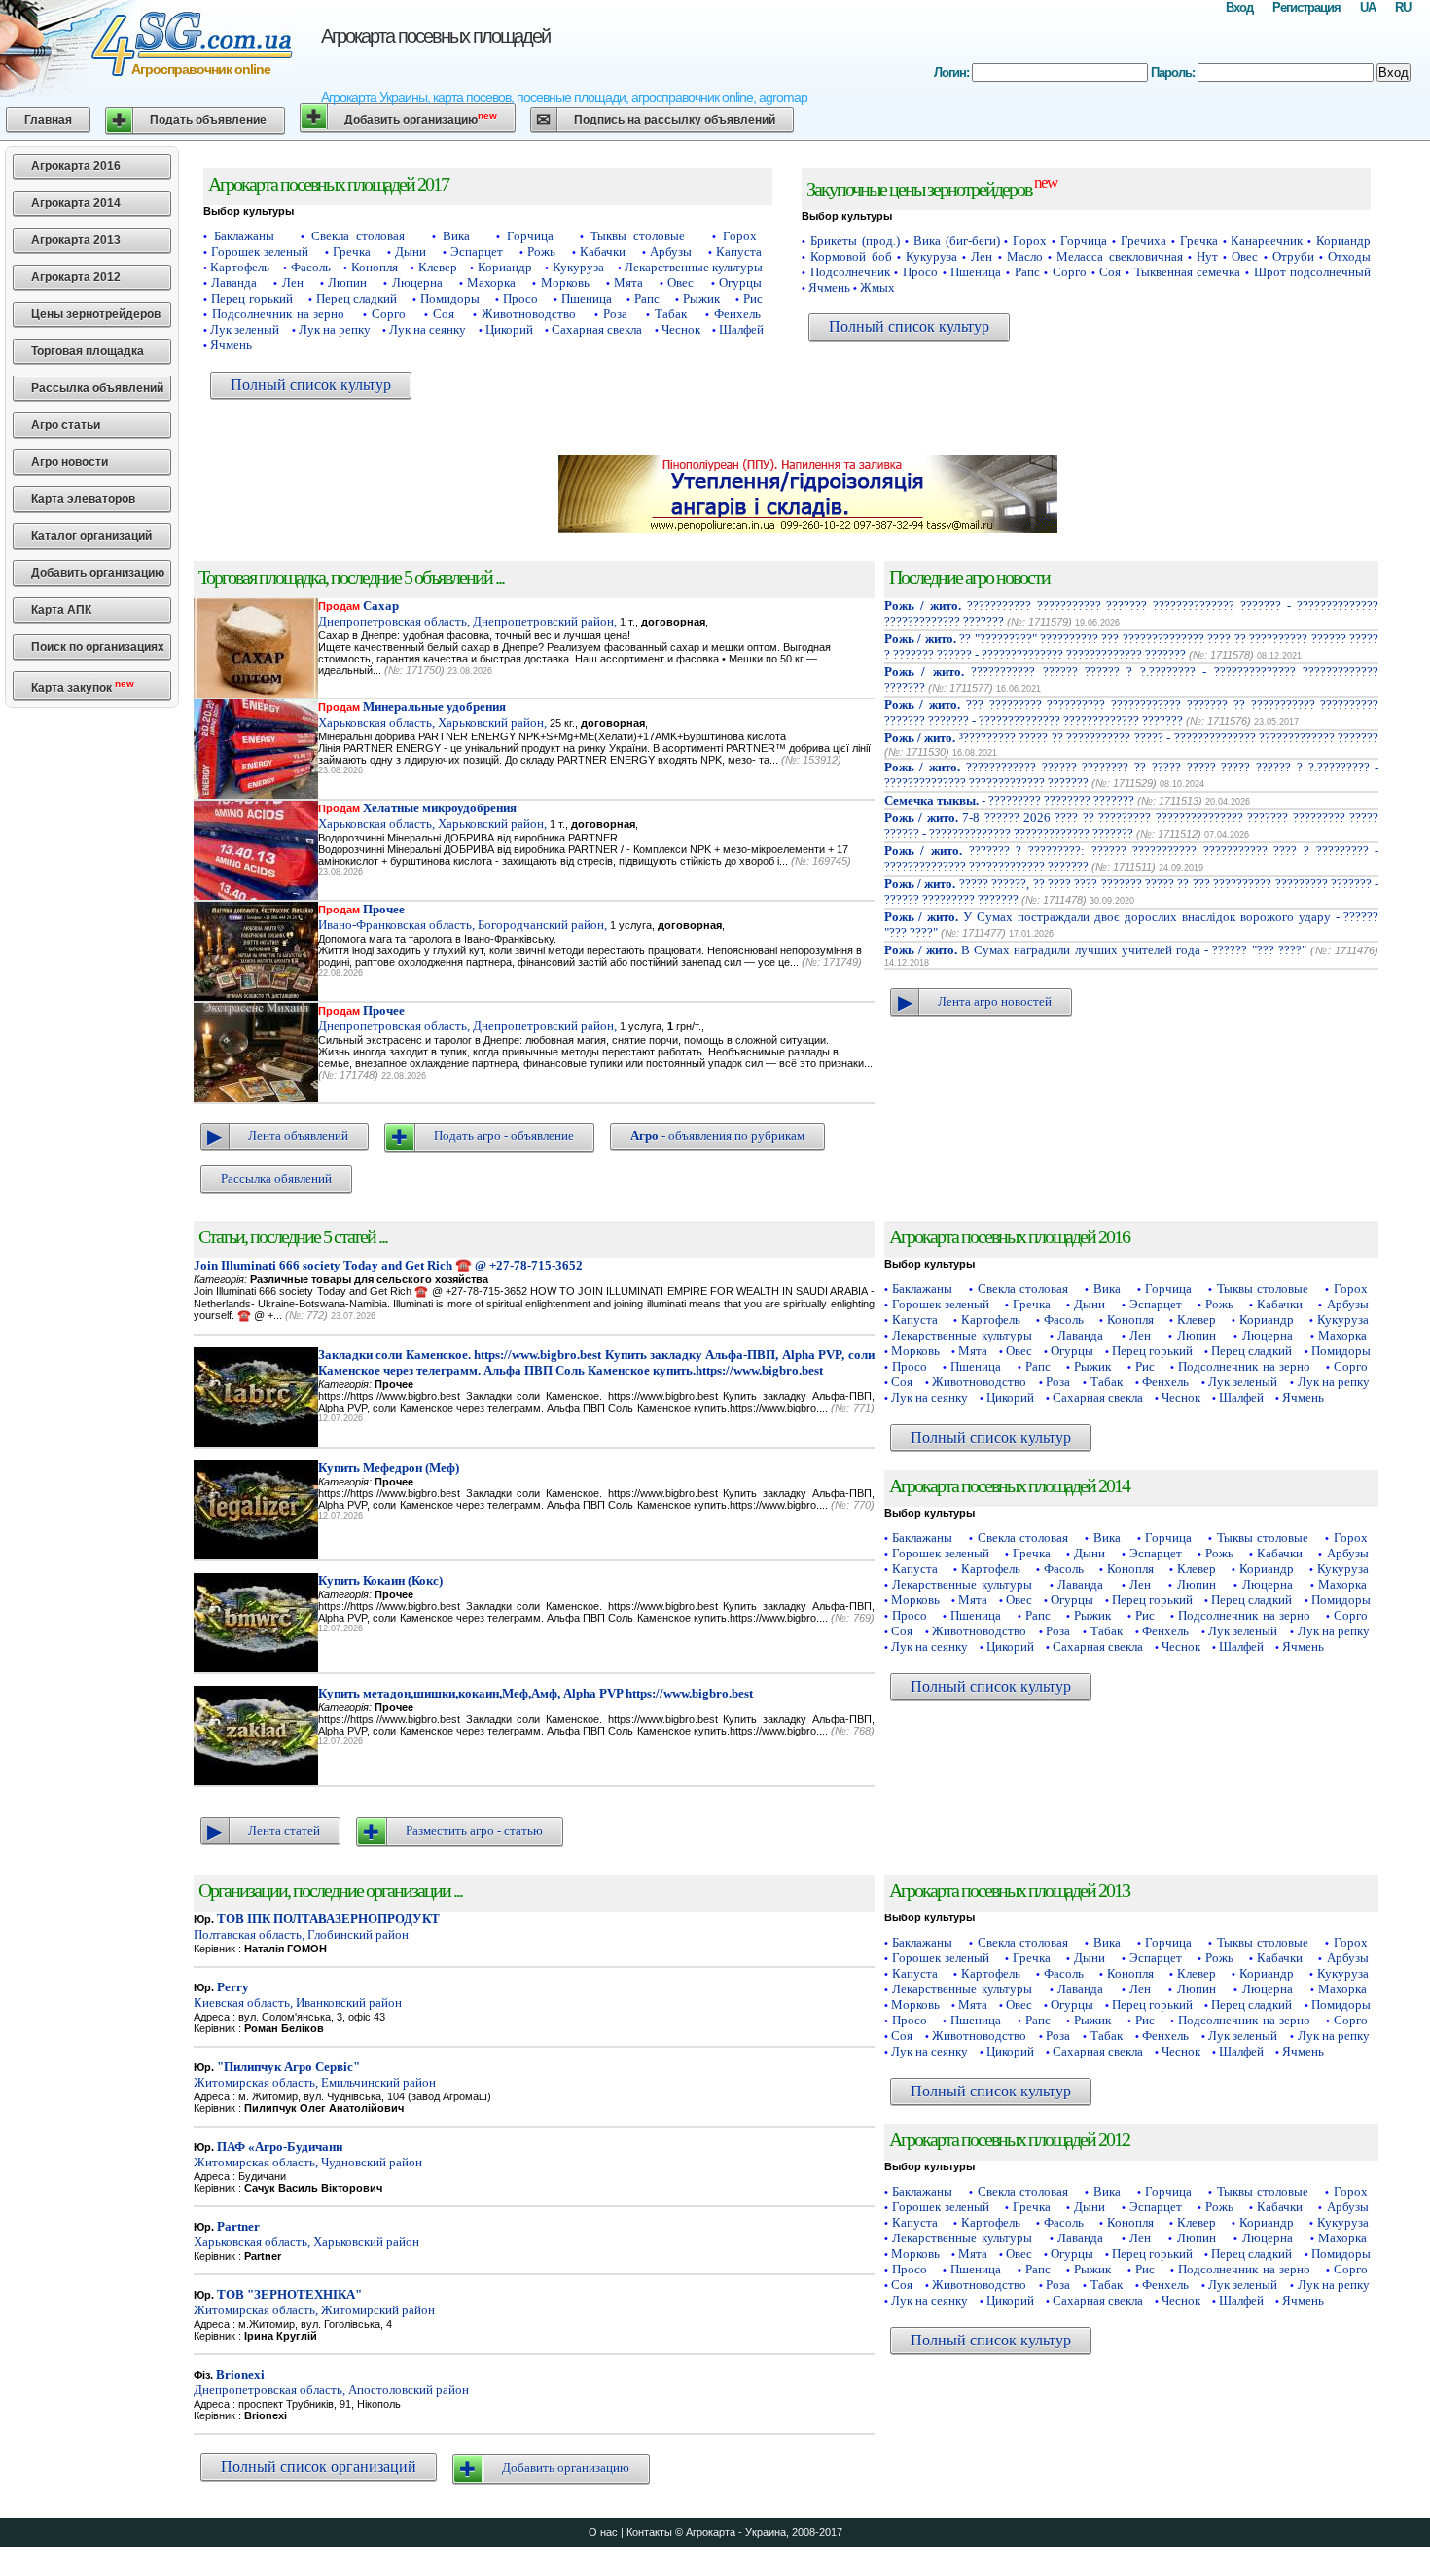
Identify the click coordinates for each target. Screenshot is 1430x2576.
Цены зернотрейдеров (96, 314)
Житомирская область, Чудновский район (308, 2154)
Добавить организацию (421, 118)
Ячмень (231, 345)
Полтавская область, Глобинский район (317, 1927)
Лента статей (284, 1830)
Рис (753, 298)
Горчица (530, 236)
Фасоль (311, 267)
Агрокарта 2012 (76, 277)
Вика (456, 236)
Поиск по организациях (98, 647)
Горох (740, 236)
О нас (603, 2532)
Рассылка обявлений (276, 1179)
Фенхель (737, 314)
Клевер (438, 267)
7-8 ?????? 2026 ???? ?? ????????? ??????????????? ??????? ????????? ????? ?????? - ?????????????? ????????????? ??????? (1132, 825)
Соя (444, 314)
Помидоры (450, 298)
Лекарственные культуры (694, 267)
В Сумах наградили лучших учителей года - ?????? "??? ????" (1095, 950)
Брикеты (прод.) (855, 241)
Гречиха (1144, 241)
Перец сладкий (357, 298)
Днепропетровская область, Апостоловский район (331, 2382)
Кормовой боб (851, 256)
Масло (1025, 256)
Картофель (240, 267)
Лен (293, 283)
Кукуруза (578, 267)
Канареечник (1267, 241)
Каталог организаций (91, 536)
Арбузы (671, 251)
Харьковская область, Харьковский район (306, 2234)
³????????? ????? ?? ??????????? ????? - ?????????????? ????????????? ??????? (1132, 738)
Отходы (1349, 256)
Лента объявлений (298, 1136)
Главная (48, 120)
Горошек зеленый (260, 251)
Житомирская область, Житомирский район (314, 2302)
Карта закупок (83, 686)
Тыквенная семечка (1188, 272)
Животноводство (529, 314)
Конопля (375, 267)
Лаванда (234, 283)
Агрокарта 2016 (76, 166)
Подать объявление (208, 120)
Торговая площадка (88, 351)
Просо (520, 298)
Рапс (647, 298)
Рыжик (701, 298)
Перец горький (252, 298)
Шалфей (741, 329)
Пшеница (587, 298)
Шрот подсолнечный (1313, 272)
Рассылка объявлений (97, 388)
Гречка (352, 251)
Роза (615, 314)
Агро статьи (66, 425)
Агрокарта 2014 (76, 203)
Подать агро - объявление (504, 1136)
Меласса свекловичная (1119, 256)
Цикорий (509, 329)
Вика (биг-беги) (957, 241)
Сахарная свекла (597, 329)
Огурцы (740, 283)
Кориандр (505, 267)
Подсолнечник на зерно (279, 314)
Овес (680, 283)
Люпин (347, 283)
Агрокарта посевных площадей (435, 36)
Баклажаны (244, 236)
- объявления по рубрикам (717, 1136)
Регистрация (1306, 7)
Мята (628, 283)
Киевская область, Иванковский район (298, 1995)
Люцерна (417, 283)
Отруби (1293, 256)
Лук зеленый (245, 329)
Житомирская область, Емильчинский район (315, 2075)
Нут (1207, 256)
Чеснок (681, 329)
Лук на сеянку (428, 329)
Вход (1239, 7)
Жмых (877, 287)
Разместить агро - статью (474, 1830)
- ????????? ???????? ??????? (1009, 800)
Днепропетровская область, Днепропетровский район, (467, 613)
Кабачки (603, 251)
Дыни (411, 251)
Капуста (739, 251)
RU (1403, 7)
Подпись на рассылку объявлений (675, 120)
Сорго (389, 314)
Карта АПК (61, 610)
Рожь (541, 251)
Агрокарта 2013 (76, 240)
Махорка (491, 283)
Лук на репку (335, 329)
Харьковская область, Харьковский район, (432, 715)
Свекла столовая (358, 236)
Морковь (565, 283)
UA (1368, 7)
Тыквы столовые (638, 236)
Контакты (649, 2532)
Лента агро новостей (995, 1002)
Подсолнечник (850, 272)
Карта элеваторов (83, 499)
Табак (671, 314)
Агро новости (70, 462)
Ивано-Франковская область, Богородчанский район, (463, 917)
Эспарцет (477, 251)
